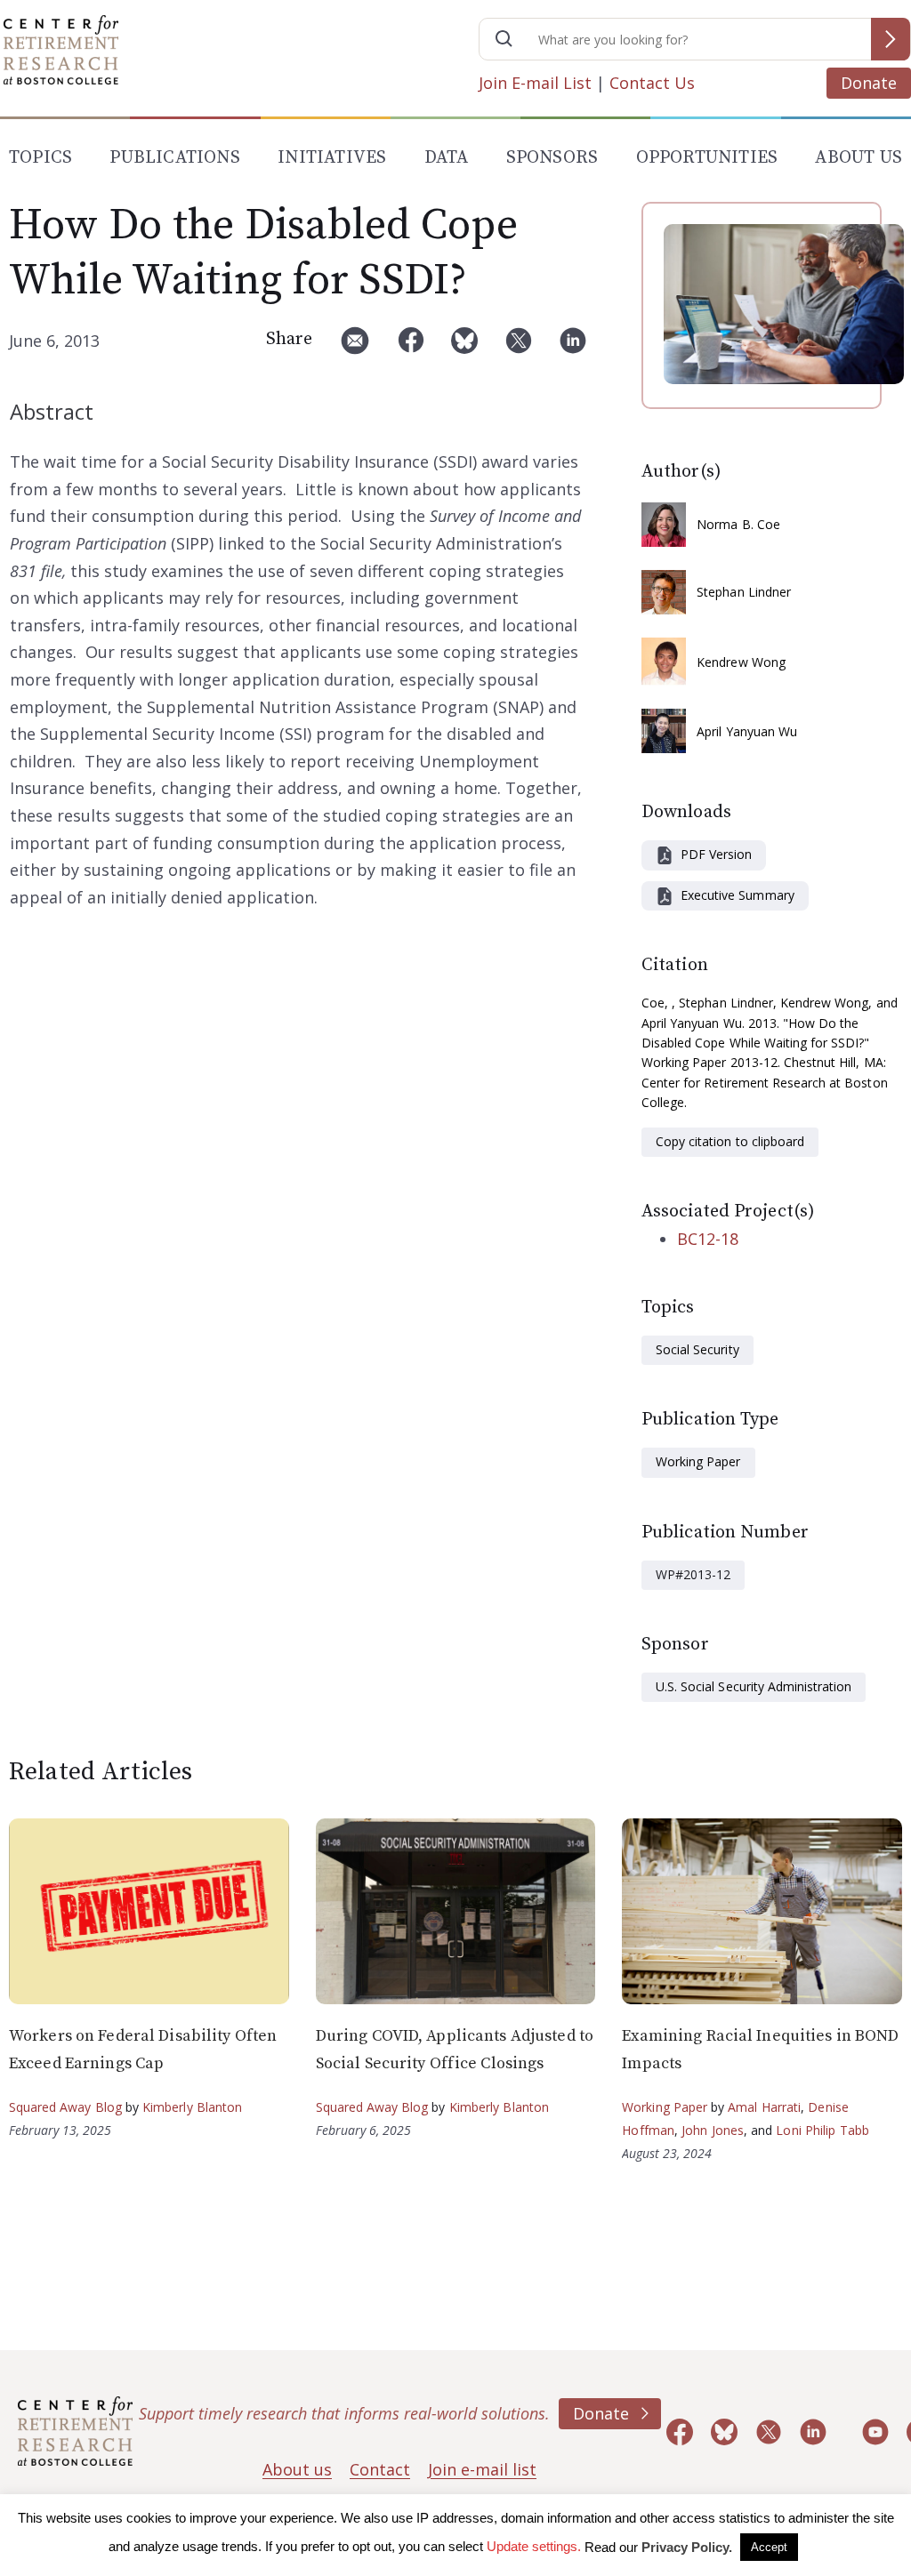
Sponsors (552, 158)
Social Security (697, 1349)
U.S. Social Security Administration (754, 1686)
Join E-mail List (535, 83)
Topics (40, 158)
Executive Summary (738, 895)
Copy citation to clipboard (730, 1141)
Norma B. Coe (738, 524)
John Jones (713, 2130)
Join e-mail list (482, 2469)
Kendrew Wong (741, 662)
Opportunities (707, 158)
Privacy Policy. (687, 2547)
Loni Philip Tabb (822, 2130)
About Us (859, 158)
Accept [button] (769, 2547)
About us (297, 2469)
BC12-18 (708, 1239)
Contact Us (652, 83)
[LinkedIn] (573, 347)
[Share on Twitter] (519, 347)
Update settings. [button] (534, 2546)
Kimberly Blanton (193, 2107)
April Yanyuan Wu (747, 731)
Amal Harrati (764, 2107)
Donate (869, 83)
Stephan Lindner (744, 592)
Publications (174, 158)
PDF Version (716, 854)
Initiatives (332, 158)
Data (447, 158)
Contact (380, 2469)
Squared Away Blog (65, 2107)
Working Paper (698, 1461)
